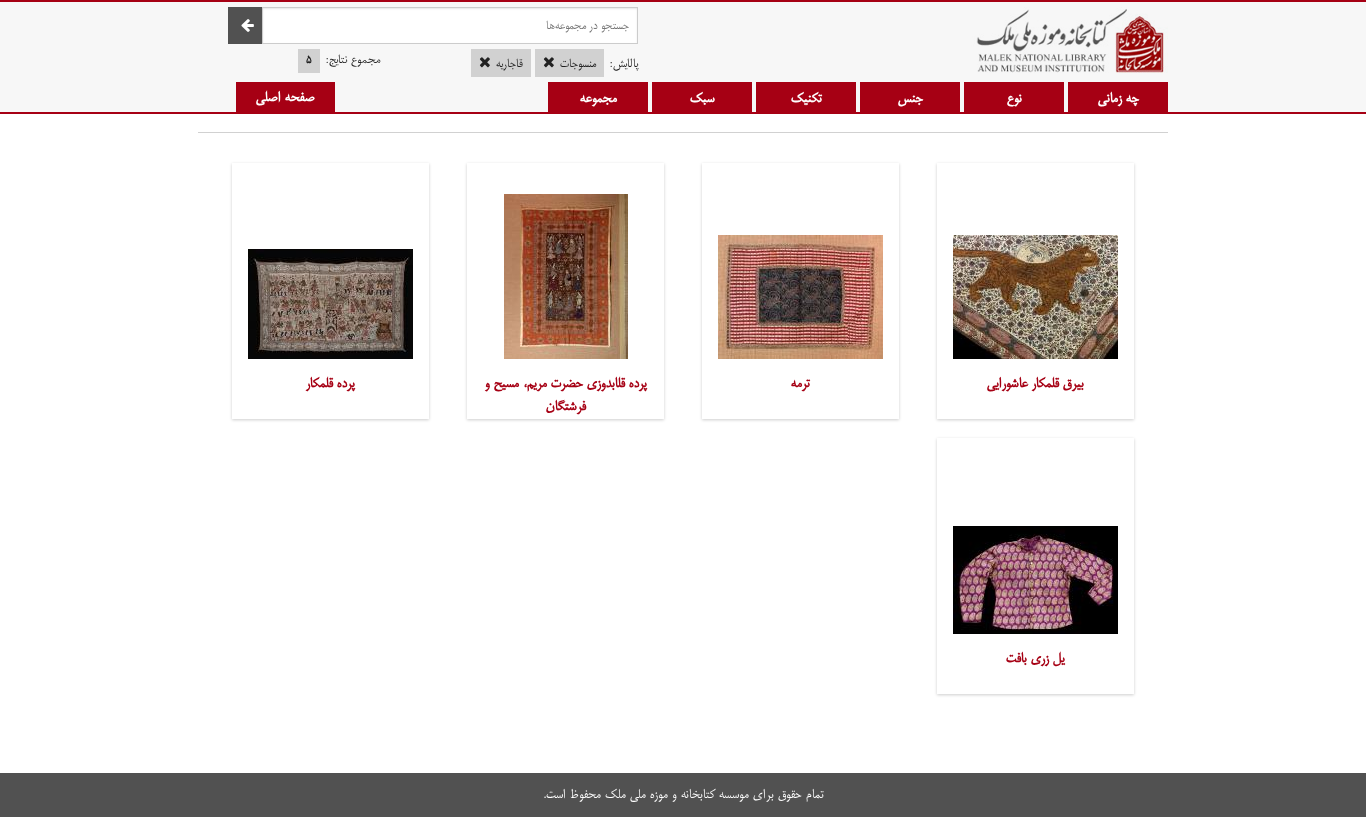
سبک (702, 98)
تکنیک (806, 98)
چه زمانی (1118, 98)
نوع (1014, 98)
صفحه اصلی (285, 97)
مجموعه (598, 98)
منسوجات (578, 64)
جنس (910, 98)
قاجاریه (509, 64)
